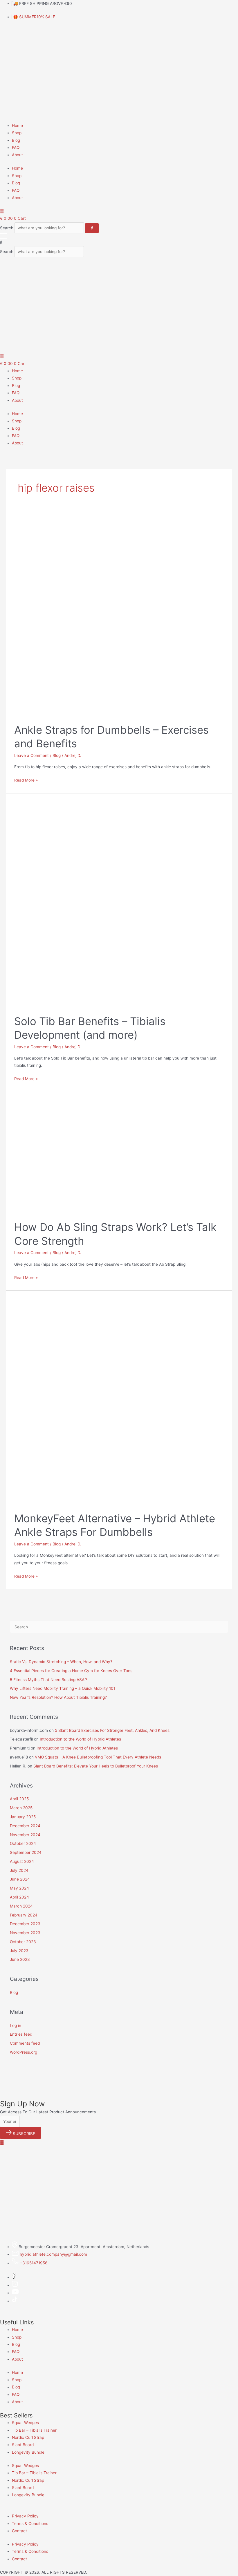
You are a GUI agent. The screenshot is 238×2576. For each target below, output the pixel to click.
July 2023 (19, 1951)
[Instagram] (15, 2285)
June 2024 (20, 1879)
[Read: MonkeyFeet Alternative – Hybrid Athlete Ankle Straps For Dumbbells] (119, 1401)
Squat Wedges (25, 2423)
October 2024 (23, 1843)
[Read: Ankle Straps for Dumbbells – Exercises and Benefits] (116, 615)
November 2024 (25, 1835)
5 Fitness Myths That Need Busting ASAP (48, 1680)
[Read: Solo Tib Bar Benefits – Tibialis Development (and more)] (119, 904)
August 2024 (22, 1861)
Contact (19, 2531)
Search (7, 228)
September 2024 (26, 1852)
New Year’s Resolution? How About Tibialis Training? (58, 1697)
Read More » (26, 780)
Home (17, 126)
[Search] (92, 228)
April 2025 (19, 1799)
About (17, 155)
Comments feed (25, 2043)
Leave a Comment (31, 755)
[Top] (2, 2142)
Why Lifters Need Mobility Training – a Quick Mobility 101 (63, 1688)
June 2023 (20, 1959)
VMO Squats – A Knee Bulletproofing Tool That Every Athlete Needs (98, 1757)
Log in (16, 2025)
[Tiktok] (15, 2301)
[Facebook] (14, 2277)
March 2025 (21, 1808)
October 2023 (23, 1942)
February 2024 (24, 1915)
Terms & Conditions (30, 2524)
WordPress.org (24, 2052)
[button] (119, 242)
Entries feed (21, 2034)
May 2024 (19, 1888)
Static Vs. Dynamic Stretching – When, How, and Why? (61, 1662)
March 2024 (21, 1906)
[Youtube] (15, 2293)
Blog (16, 140)
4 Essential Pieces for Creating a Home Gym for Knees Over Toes (71, 1671)
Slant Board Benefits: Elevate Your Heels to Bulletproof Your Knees (96, 1766)
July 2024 (19, 1870)
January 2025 (23, 1817)
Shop (17, 133)
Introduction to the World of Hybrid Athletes (80, 1739)
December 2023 (25, 1924)
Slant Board (23, 2445)
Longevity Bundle (28, 2452)
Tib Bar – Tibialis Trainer (34, 2430)
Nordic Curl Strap (28, 2437)
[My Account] (2, 211)
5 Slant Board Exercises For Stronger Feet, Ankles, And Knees (112, 1730)
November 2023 (25, 1933)
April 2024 (19, 1897)
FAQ (16, 148)
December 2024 (25, 1826)
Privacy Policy (25, 2516)
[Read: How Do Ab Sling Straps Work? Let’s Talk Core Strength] (101, 1156)
